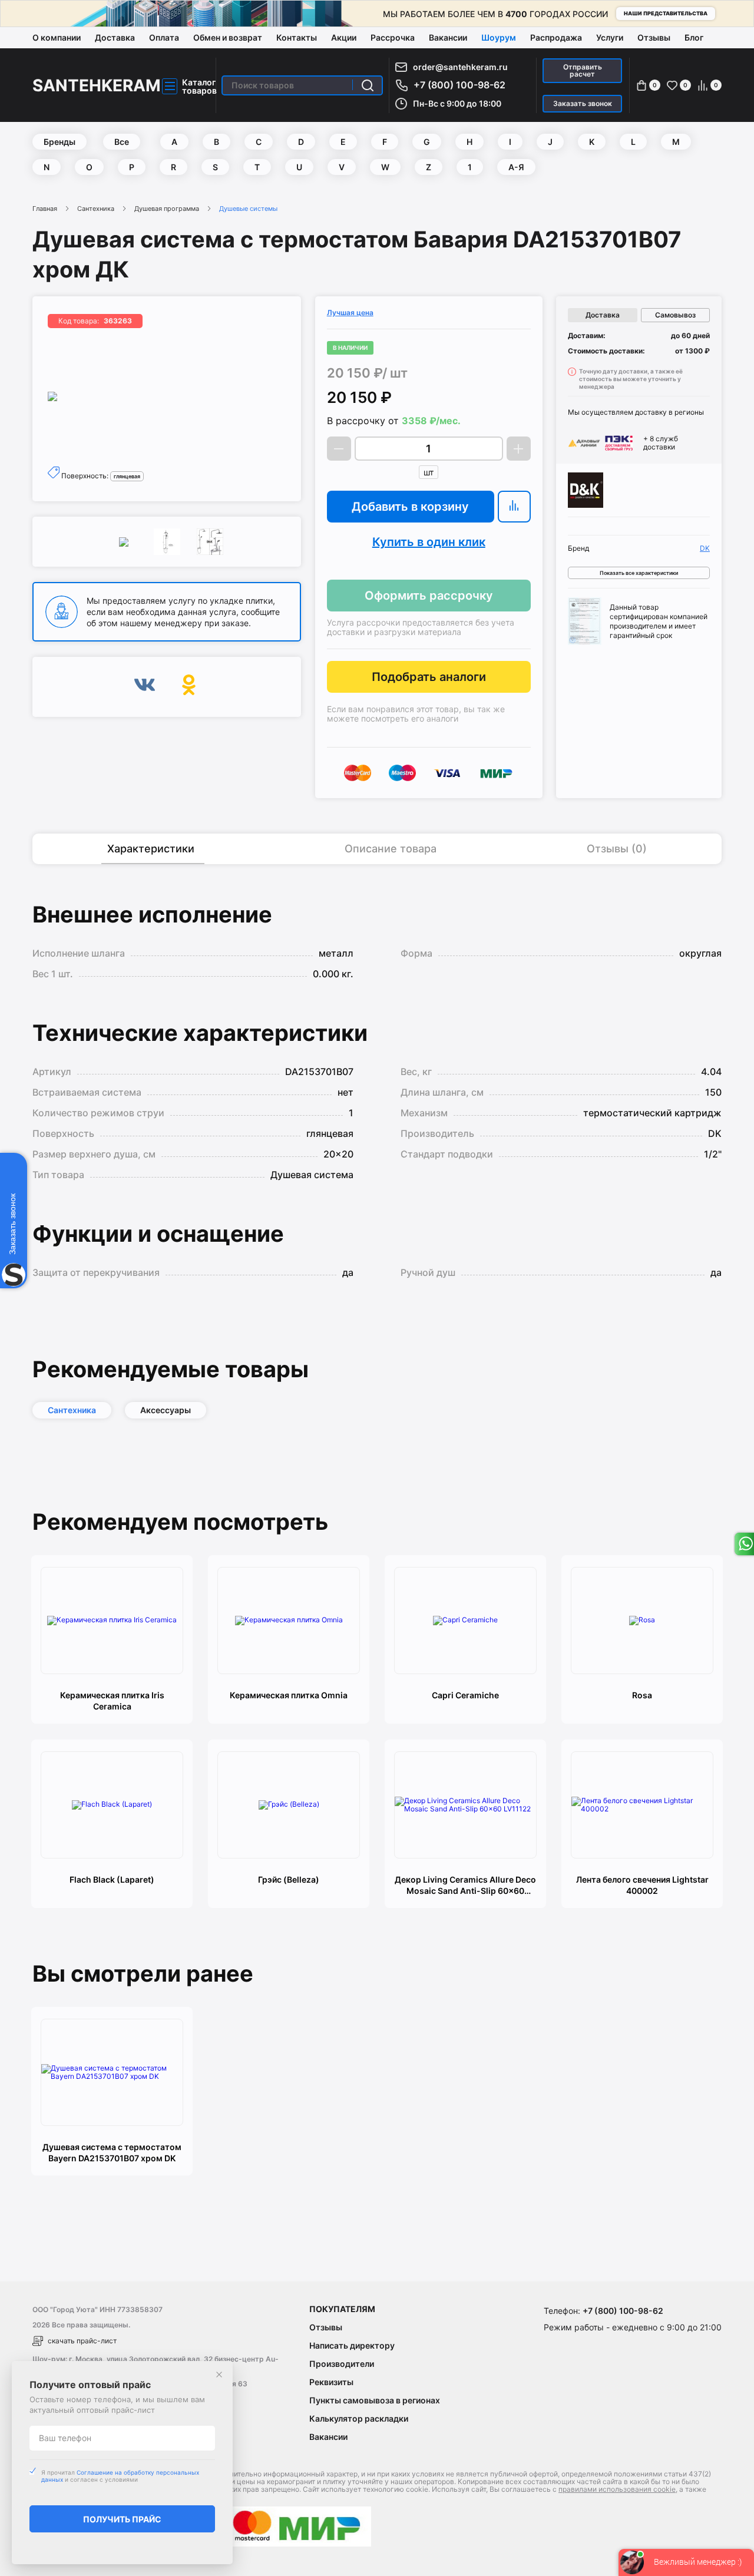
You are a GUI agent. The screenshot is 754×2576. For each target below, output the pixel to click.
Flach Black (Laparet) (112, 1879)
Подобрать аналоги (429, 677)
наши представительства (666, 13)
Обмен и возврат (228, 37)
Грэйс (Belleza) (289, 1879)
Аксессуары (166, 1410)
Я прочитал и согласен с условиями (120, 2476)
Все (122, 142)
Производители (342, 2364)
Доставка (115, 37)
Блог (694, 37)
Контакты (297, 37)
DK (705, 548)
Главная (45, 209)
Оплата (164, 37)
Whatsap (744, 1544)
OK (189, 687)
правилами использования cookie (617, 2489)
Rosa (642, 1695)
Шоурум (499, 37)
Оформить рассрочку (429, 596)
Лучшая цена (350, 313)
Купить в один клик (429, 542)
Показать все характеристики (639, 573)
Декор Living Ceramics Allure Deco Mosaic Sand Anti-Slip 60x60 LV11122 (465, 1885)
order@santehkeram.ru (460, 67)
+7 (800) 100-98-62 (459, 85)
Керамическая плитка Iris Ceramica (112, 1701)
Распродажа (556, 37)
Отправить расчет (583, 70)
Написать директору (352, 2345)
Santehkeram (97, 85)
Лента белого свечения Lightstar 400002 (642, 1885)
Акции (344, 37)
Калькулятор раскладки (359, 2418)
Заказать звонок (583, 103)
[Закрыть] (219, 2375)
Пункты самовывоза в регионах (375, 2400)
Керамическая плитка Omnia (289, 1695)
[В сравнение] (514, 507)
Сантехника (96, 209)
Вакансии (448, 37)
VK (145, 687)
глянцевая (127, 476)
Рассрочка (393, 37)
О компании (57, 37)
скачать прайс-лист (82, 2341)
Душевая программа (167, 209)
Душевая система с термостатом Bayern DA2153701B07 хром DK (112, 2152)
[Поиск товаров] (368, 85)
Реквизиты (331, 2382)
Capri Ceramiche (465, 1695)
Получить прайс (122, 2519)
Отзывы (654, 37)
